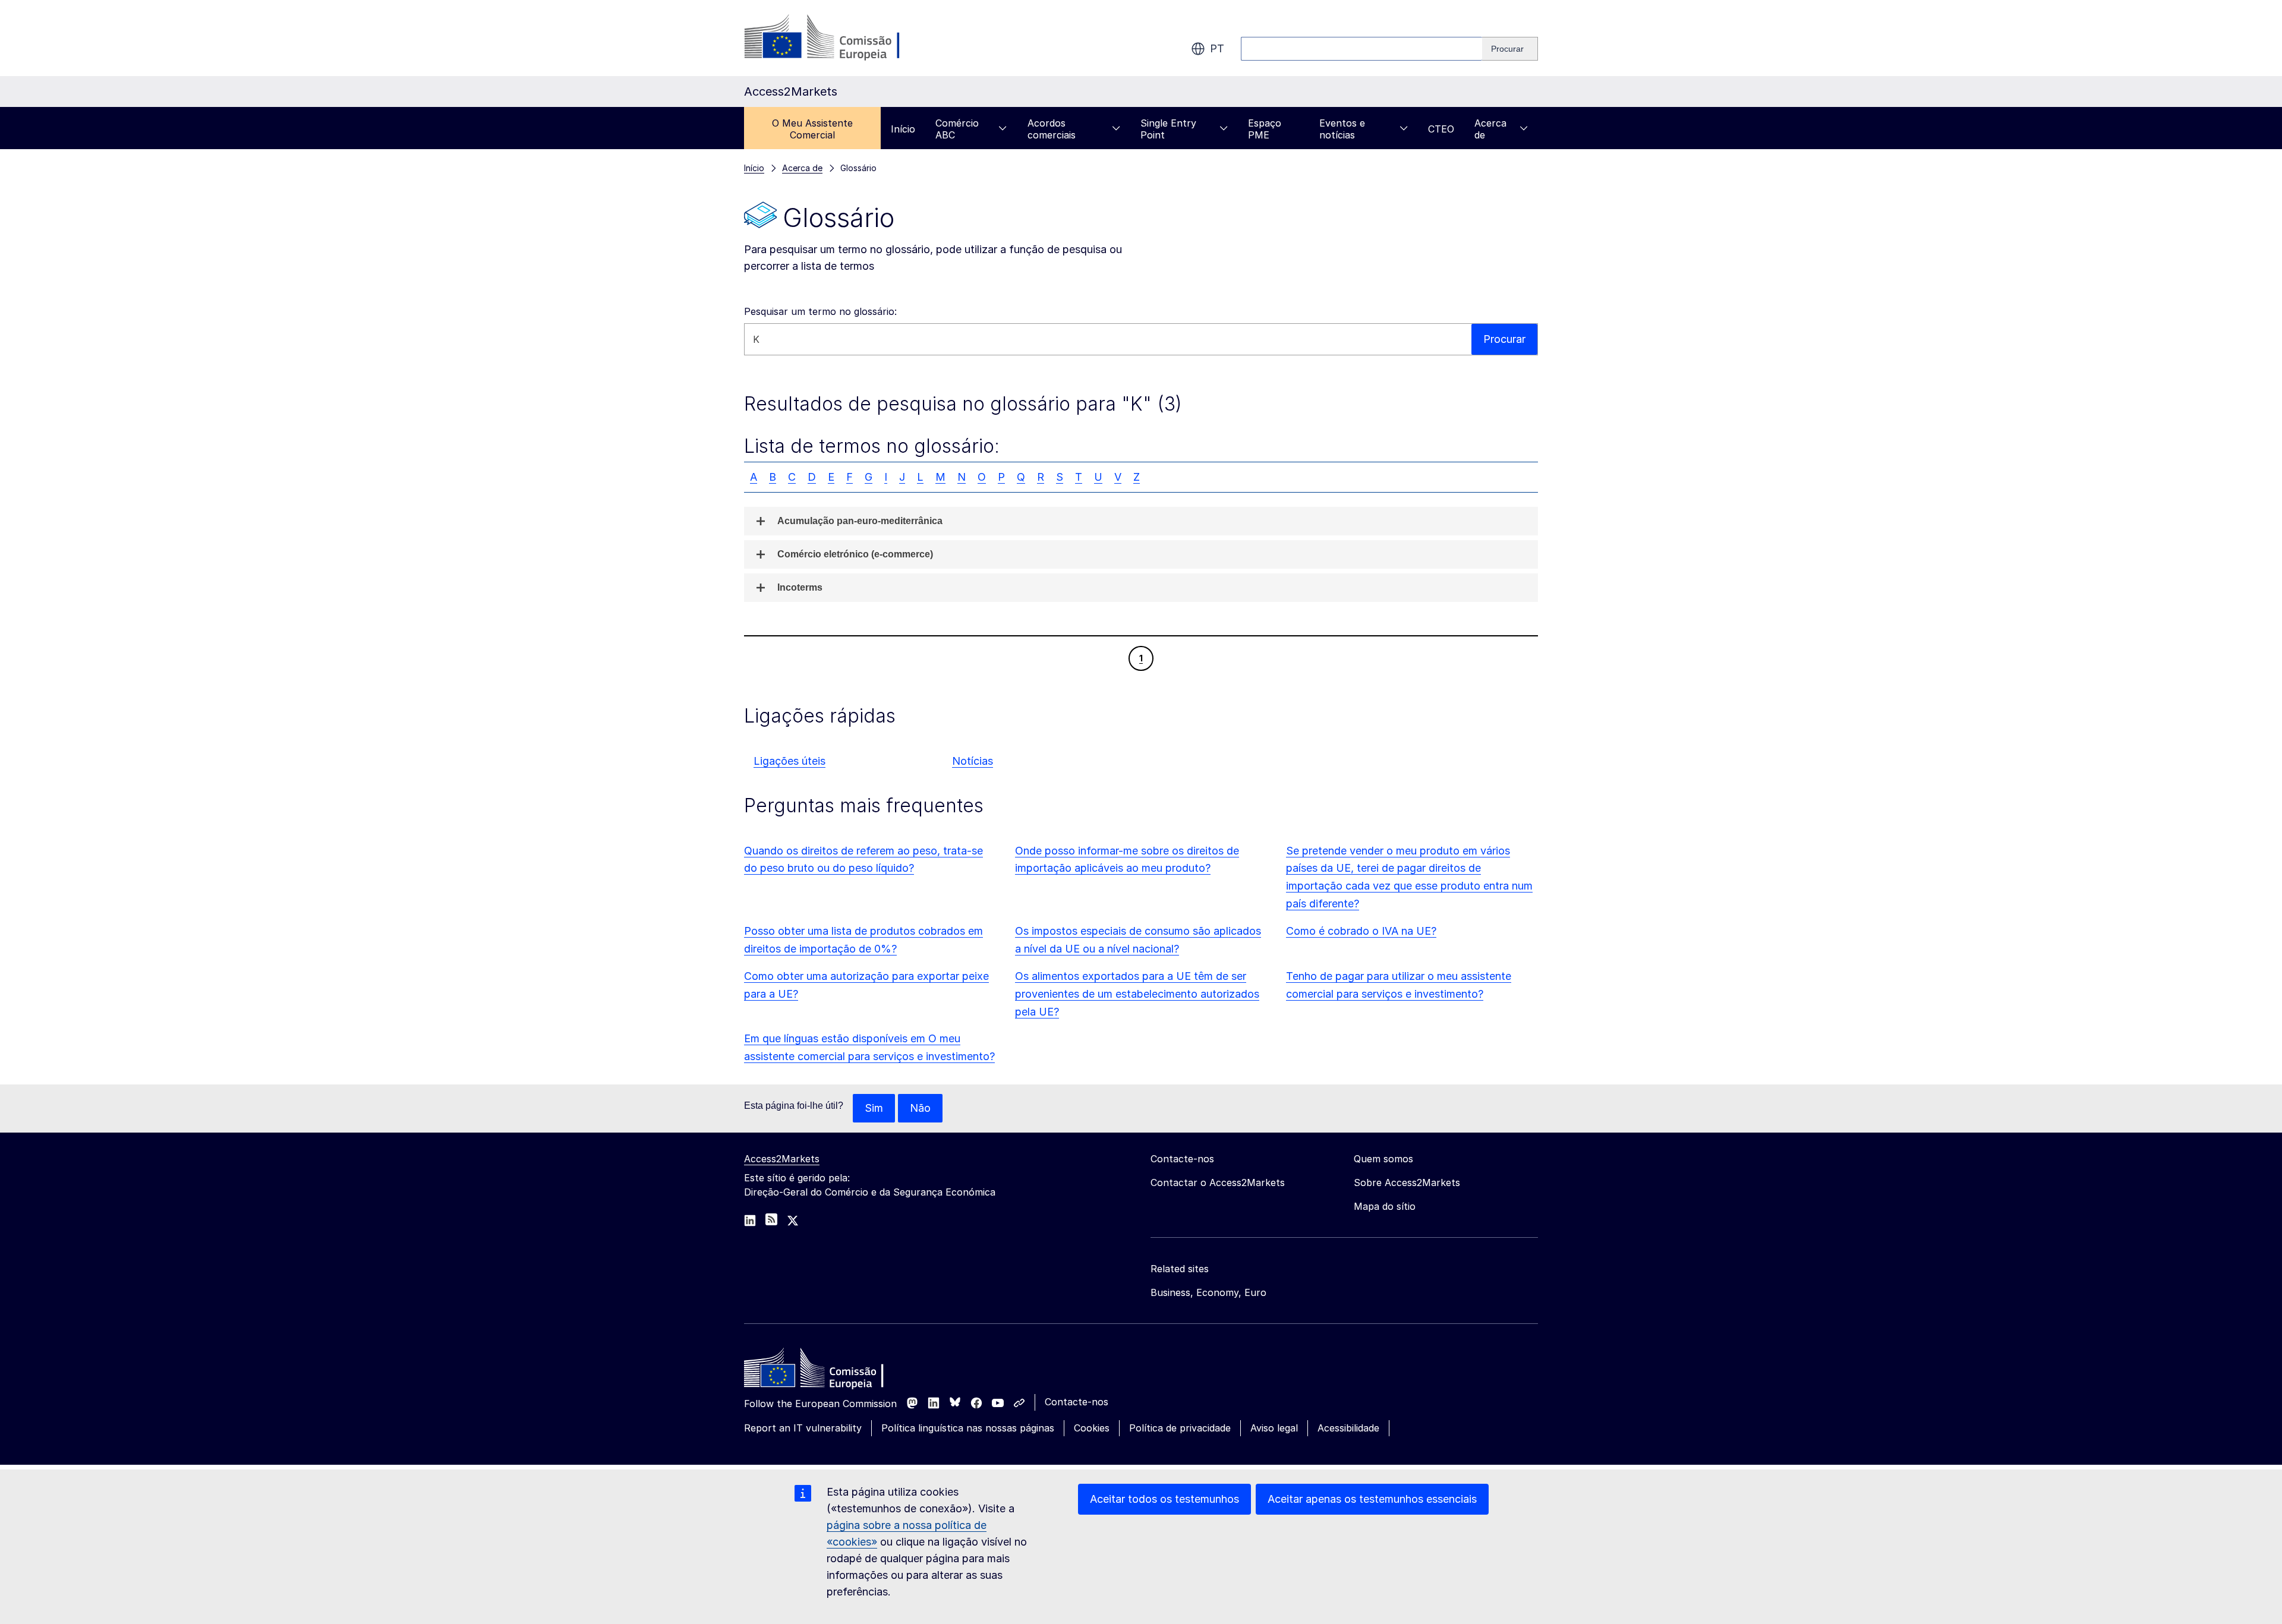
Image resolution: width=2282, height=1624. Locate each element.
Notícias (973, 761)
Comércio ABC (957, 129)
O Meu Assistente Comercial (812, 129)
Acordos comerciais (1052, 129)
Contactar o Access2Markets (1218, 1182)
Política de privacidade (1180, 1428)
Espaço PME (1265, 129)
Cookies (1092, 1428)
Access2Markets (782, 1159)
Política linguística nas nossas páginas (968, 1428)
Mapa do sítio (1385, 1206)
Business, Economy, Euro (1208, 1292)
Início (903, 129)
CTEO (1441, 129)
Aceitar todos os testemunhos (1164, 1499)
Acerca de (1490, 129)
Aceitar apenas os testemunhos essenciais (1372, 1499)
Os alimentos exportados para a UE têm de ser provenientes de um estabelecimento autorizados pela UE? (1137, 994)
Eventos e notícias (1342, 129)
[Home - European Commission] (830, 1371)
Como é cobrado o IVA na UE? (1361, 931)
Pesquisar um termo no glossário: (820, 311)
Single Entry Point (1168, 129)
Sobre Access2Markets (1407, 1182)
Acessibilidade (1348, 1428)
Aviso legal (1274, 1428)
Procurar (1504, 339)
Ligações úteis (789, 761)
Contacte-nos (1077, 1402)
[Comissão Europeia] (840, 38)
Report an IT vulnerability (803, 1428)
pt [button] (1217, 48)
